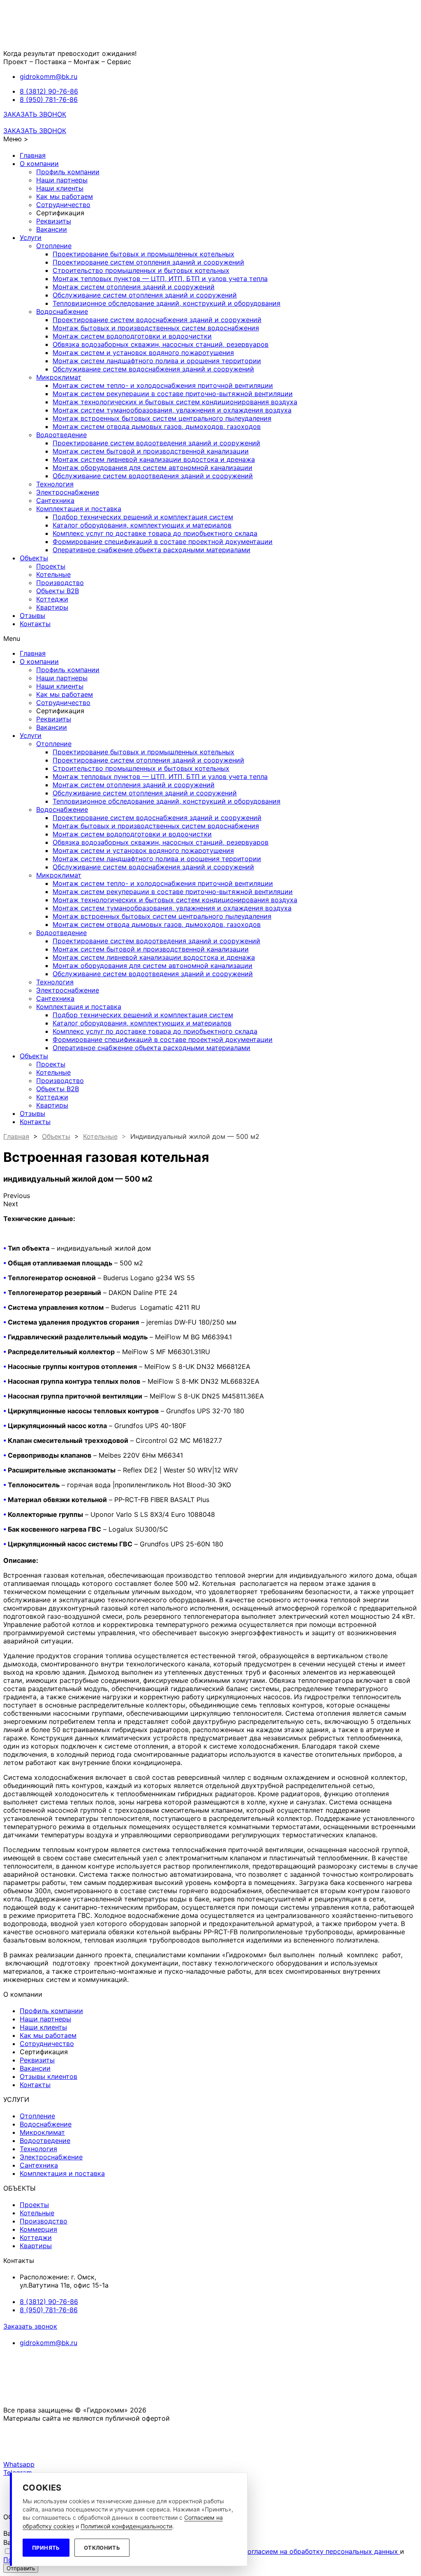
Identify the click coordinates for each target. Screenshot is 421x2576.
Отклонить (102, 2548)
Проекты (51, 566)
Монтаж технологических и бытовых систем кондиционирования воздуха (175, 402)
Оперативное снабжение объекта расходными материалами (152, 550)
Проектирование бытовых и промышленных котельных (143, 254)
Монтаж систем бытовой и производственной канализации (151, 451)
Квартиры (52, 607)
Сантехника (55, 500)
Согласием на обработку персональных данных (321, 2551)
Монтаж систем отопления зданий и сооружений (134, 287)
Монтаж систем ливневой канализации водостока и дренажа (154, 459)
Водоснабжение (62, 311)
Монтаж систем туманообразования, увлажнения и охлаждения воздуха (172, 410)
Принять (46, 2548)
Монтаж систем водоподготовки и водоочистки (132, 336)
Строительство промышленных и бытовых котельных (141, 270)
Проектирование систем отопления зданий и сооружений (148, 262)
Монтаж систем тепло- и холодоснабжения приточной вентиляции (163, 385)
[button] (35, 114)
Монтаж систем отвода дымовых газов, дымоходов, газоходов (157, 426)
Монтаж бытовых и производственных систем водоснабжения (156, 328)
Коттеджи (52, 599)
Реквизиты (54, 221)
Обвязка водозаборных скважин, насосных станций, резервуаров (161, 344)
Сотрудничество (63, 205)
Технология (55, 484)
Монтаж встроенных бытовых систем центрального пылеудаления (162, 418)
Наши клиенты (60, 188)
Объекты (34, 558)
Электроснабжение (68, 492)
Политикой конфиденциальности (126, 2526)
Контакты (35, 624)
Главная (33, 155)
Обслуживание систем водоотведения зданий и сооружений (153, 476)
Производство (60, 583)
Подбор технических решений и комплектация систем (143, 517)
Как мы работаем (65, 196)
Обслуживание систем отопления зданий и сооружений (145, 295)
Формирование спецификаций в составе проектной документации (163, 541)
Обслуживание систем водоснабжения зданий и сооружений (153, 369)
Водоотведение (61, 435)
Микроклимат (59, 377)
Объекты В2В (58, 591)
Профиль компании (68, 172)
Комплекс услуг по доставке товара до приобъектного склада (155, 533)
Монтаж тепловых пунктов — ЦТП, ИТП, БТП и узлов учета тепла (160, 279)
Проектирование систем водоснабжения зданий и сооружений (157, 320)
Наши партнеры (62, 180)
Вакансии (52, 229)
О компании (39, 164)
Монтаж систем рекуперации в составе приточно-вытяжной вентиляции (173, 394)
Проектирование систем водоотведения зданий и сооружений (156, 443)
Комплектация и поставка (79, 509)
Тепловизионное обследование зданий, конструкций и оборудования (167, 303)
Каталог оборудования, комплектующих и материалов (142, 525)
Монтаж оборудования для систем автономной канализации (153, 468)
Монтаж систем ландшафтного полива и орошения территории (157, 361)
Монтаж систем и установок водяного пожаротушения (143, 353)
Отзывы (32, 615)
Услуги (31, 237)
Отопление (54, 246)
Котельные (53, 574)
